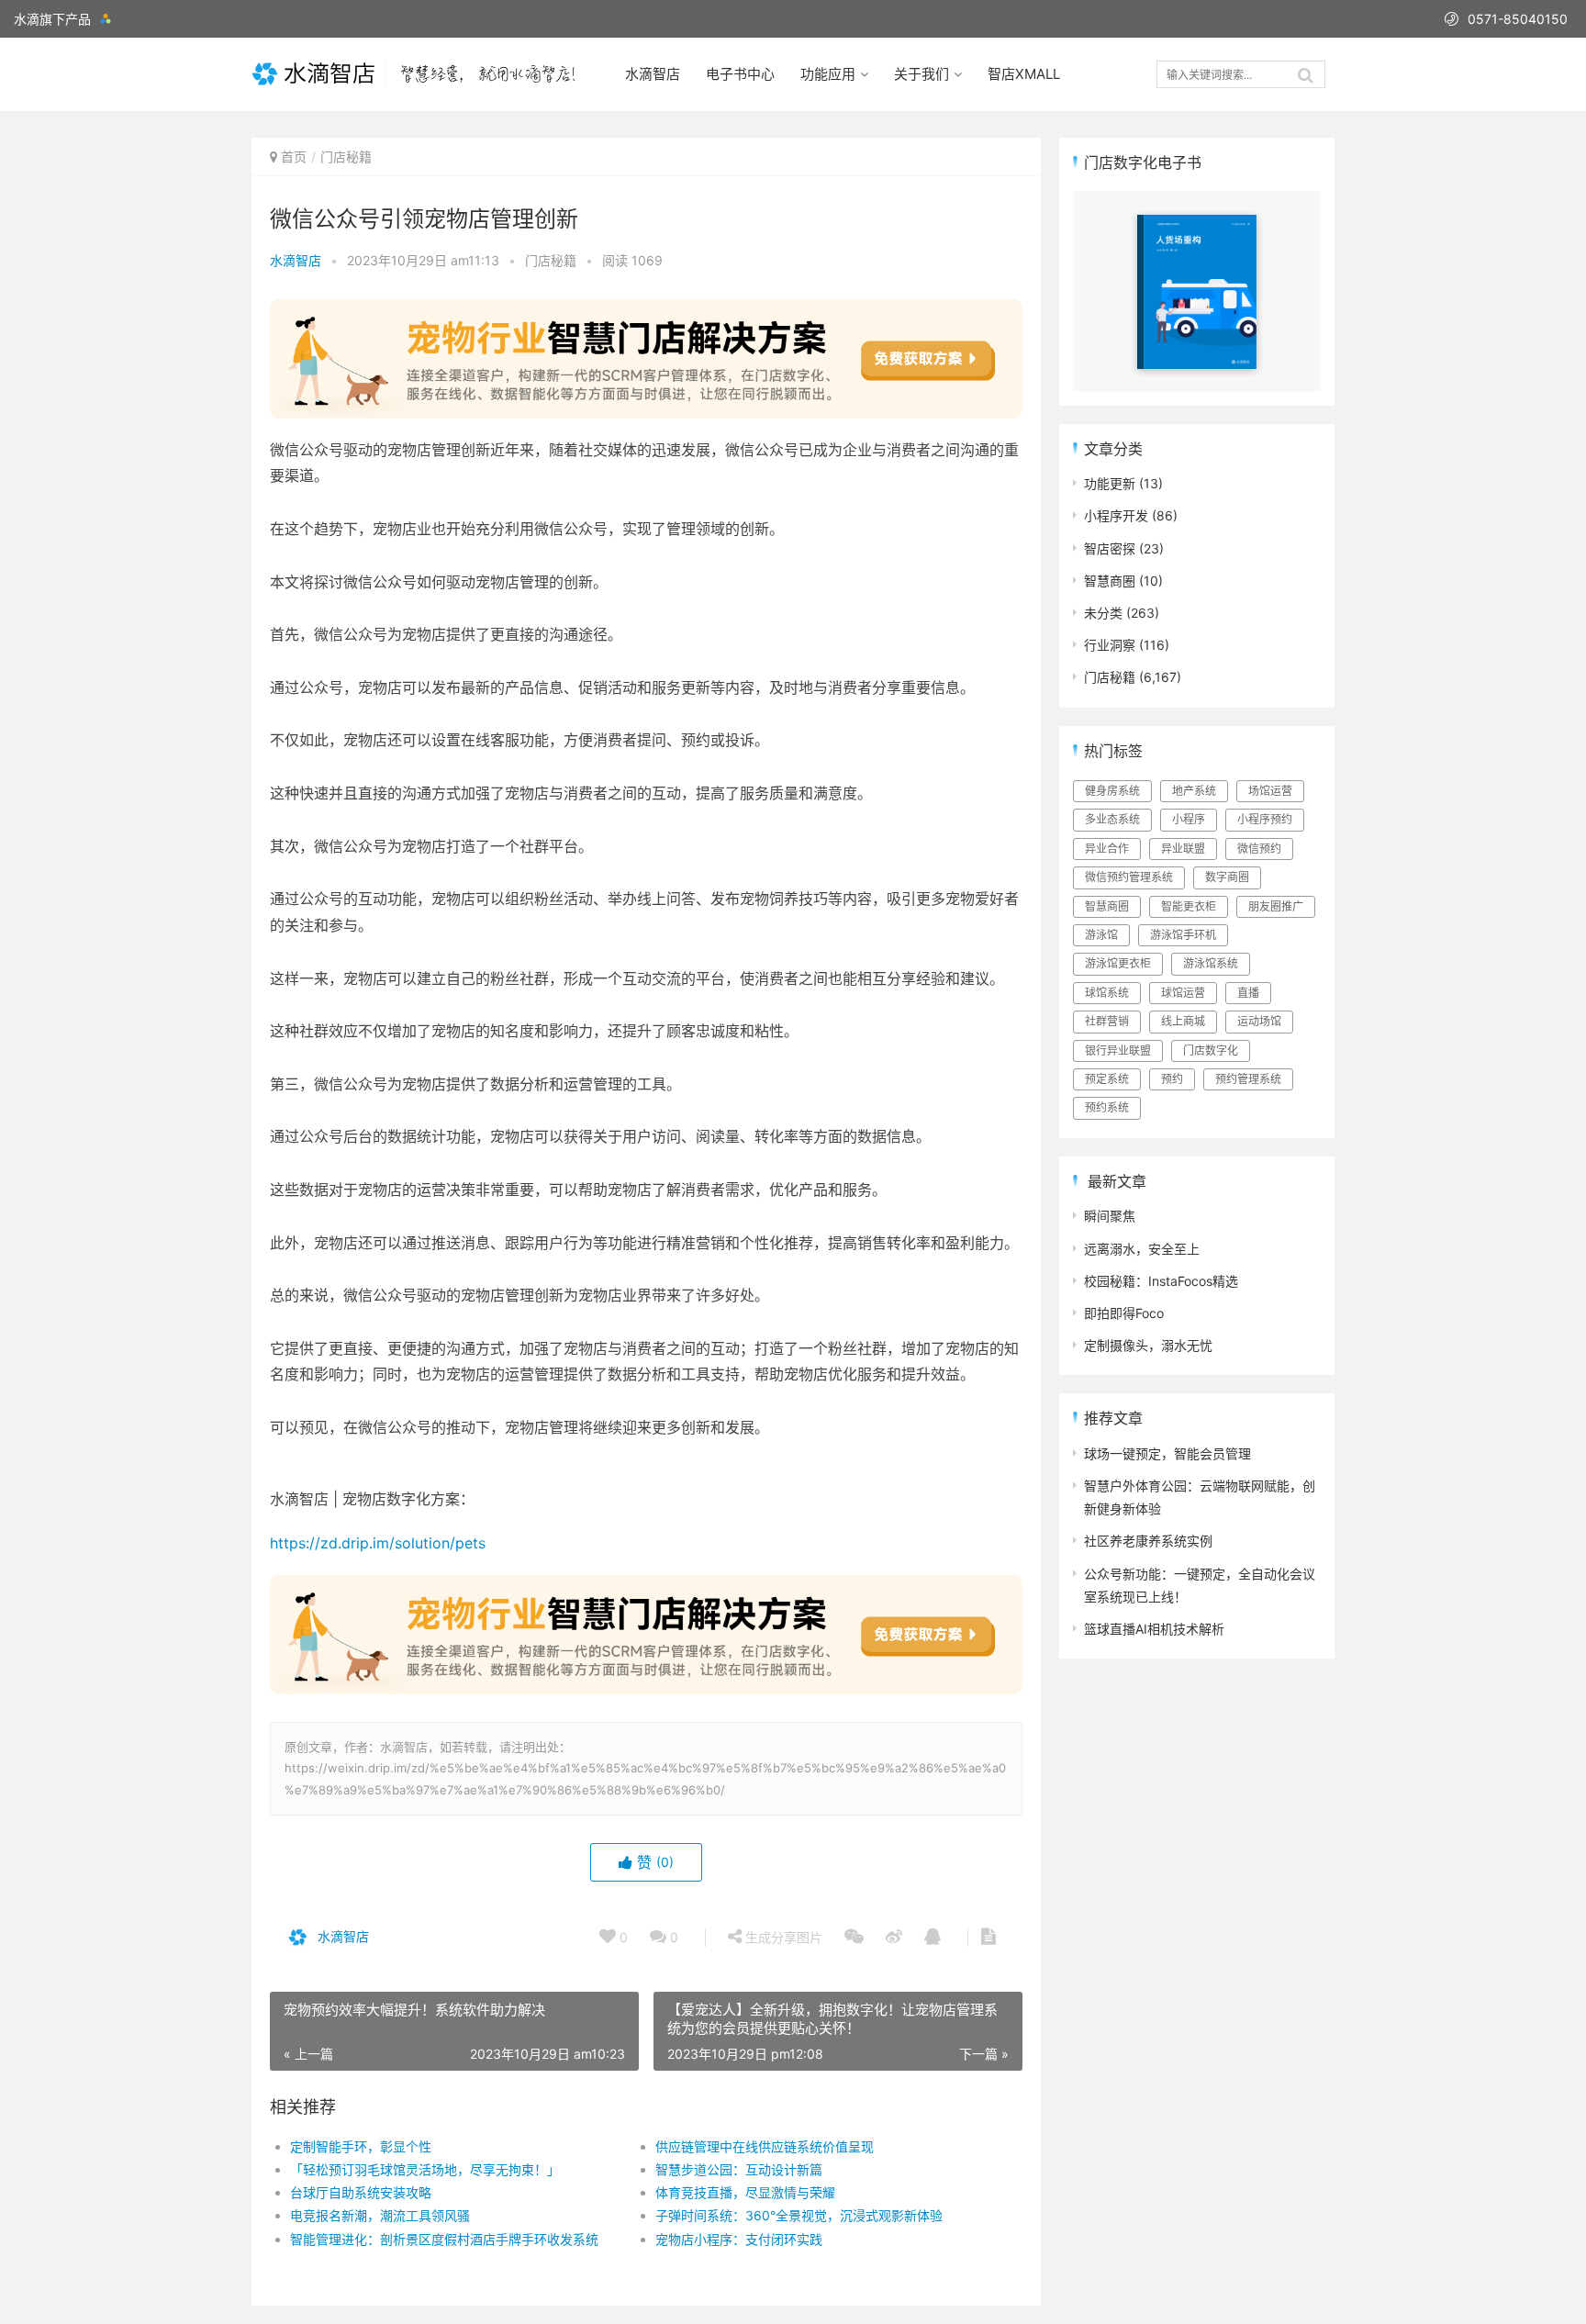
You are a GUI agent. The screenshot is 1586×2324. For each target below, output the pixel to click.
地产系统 (1194, 791)
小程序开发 (1116, 515)
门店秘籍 (346, 156)
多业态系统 (1112, 819)
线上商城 (1183, 1021)
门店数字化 (1211, 1050)
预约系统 (1107, 1107)
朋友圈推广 (1276, 906)
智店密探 (1110, 548)
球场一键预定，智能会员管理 (1167, 1453)
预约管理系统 (1248, 1079)
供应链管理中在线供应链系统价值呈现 (765, 2146)
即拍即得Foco (1124, 1313)
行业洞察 (1110, 645)
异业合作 (1107, 849)
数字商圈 (1227, 877)
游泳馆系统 (1211, 963)
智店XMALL (1024, 74)
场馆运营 (1270, 791)
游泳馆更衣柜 (1118, 963)
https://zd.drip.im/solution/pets (378, 1543)
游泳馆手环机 (1183, 935)
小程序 (1189, 819)
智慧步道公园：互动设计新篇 (739, 2169)
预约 (1172, 1079)
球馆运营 (1183, 993)
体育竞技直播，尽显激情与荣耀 (745, 2192)
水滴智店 (653, 74)
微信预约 (1259, 849)
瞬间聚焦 (1110, 1216)
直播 (1248, 993)
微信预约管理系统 (1129, 877)
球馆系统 (1107, 993)
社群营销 (1107, 1021)
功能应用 (828, 74)
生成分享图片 (782, 1937)
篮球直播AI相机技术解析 (1154, 1629)
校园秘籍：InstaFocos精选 (1161, 1281)
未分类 (1103, 613)
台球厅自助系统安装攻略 (361, 2192)
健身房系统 (1112, 791)
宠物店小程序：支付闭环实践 (739, 2239)
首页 (294, 156)
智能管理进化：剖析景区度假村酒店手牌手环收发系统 (444, 2239)
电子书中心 (740, 74)
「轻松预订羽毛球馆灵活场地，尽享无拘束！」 (425, 2169)
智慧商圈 (1110, 581)
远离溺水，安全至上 (1142, 1249)
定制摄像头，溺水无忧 (1148, 1345)
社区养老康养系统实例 (1148, 1541)
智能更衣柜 (1189, 906)
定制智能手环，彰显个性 (361, 2146)
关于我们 (921, 74)
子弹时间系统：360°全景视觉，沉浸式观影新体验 (799, 2215)
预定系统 (1107, 1079)
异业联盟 (1183, 849)
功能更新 (1110, 483)
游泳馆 (1101, 935)
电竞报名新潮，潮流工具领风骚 (380, 2215)
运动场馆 (1259, 1021)
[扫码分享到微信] (854, 1938)
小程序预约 (1265, 819)
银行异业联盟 (1118, 1050)
